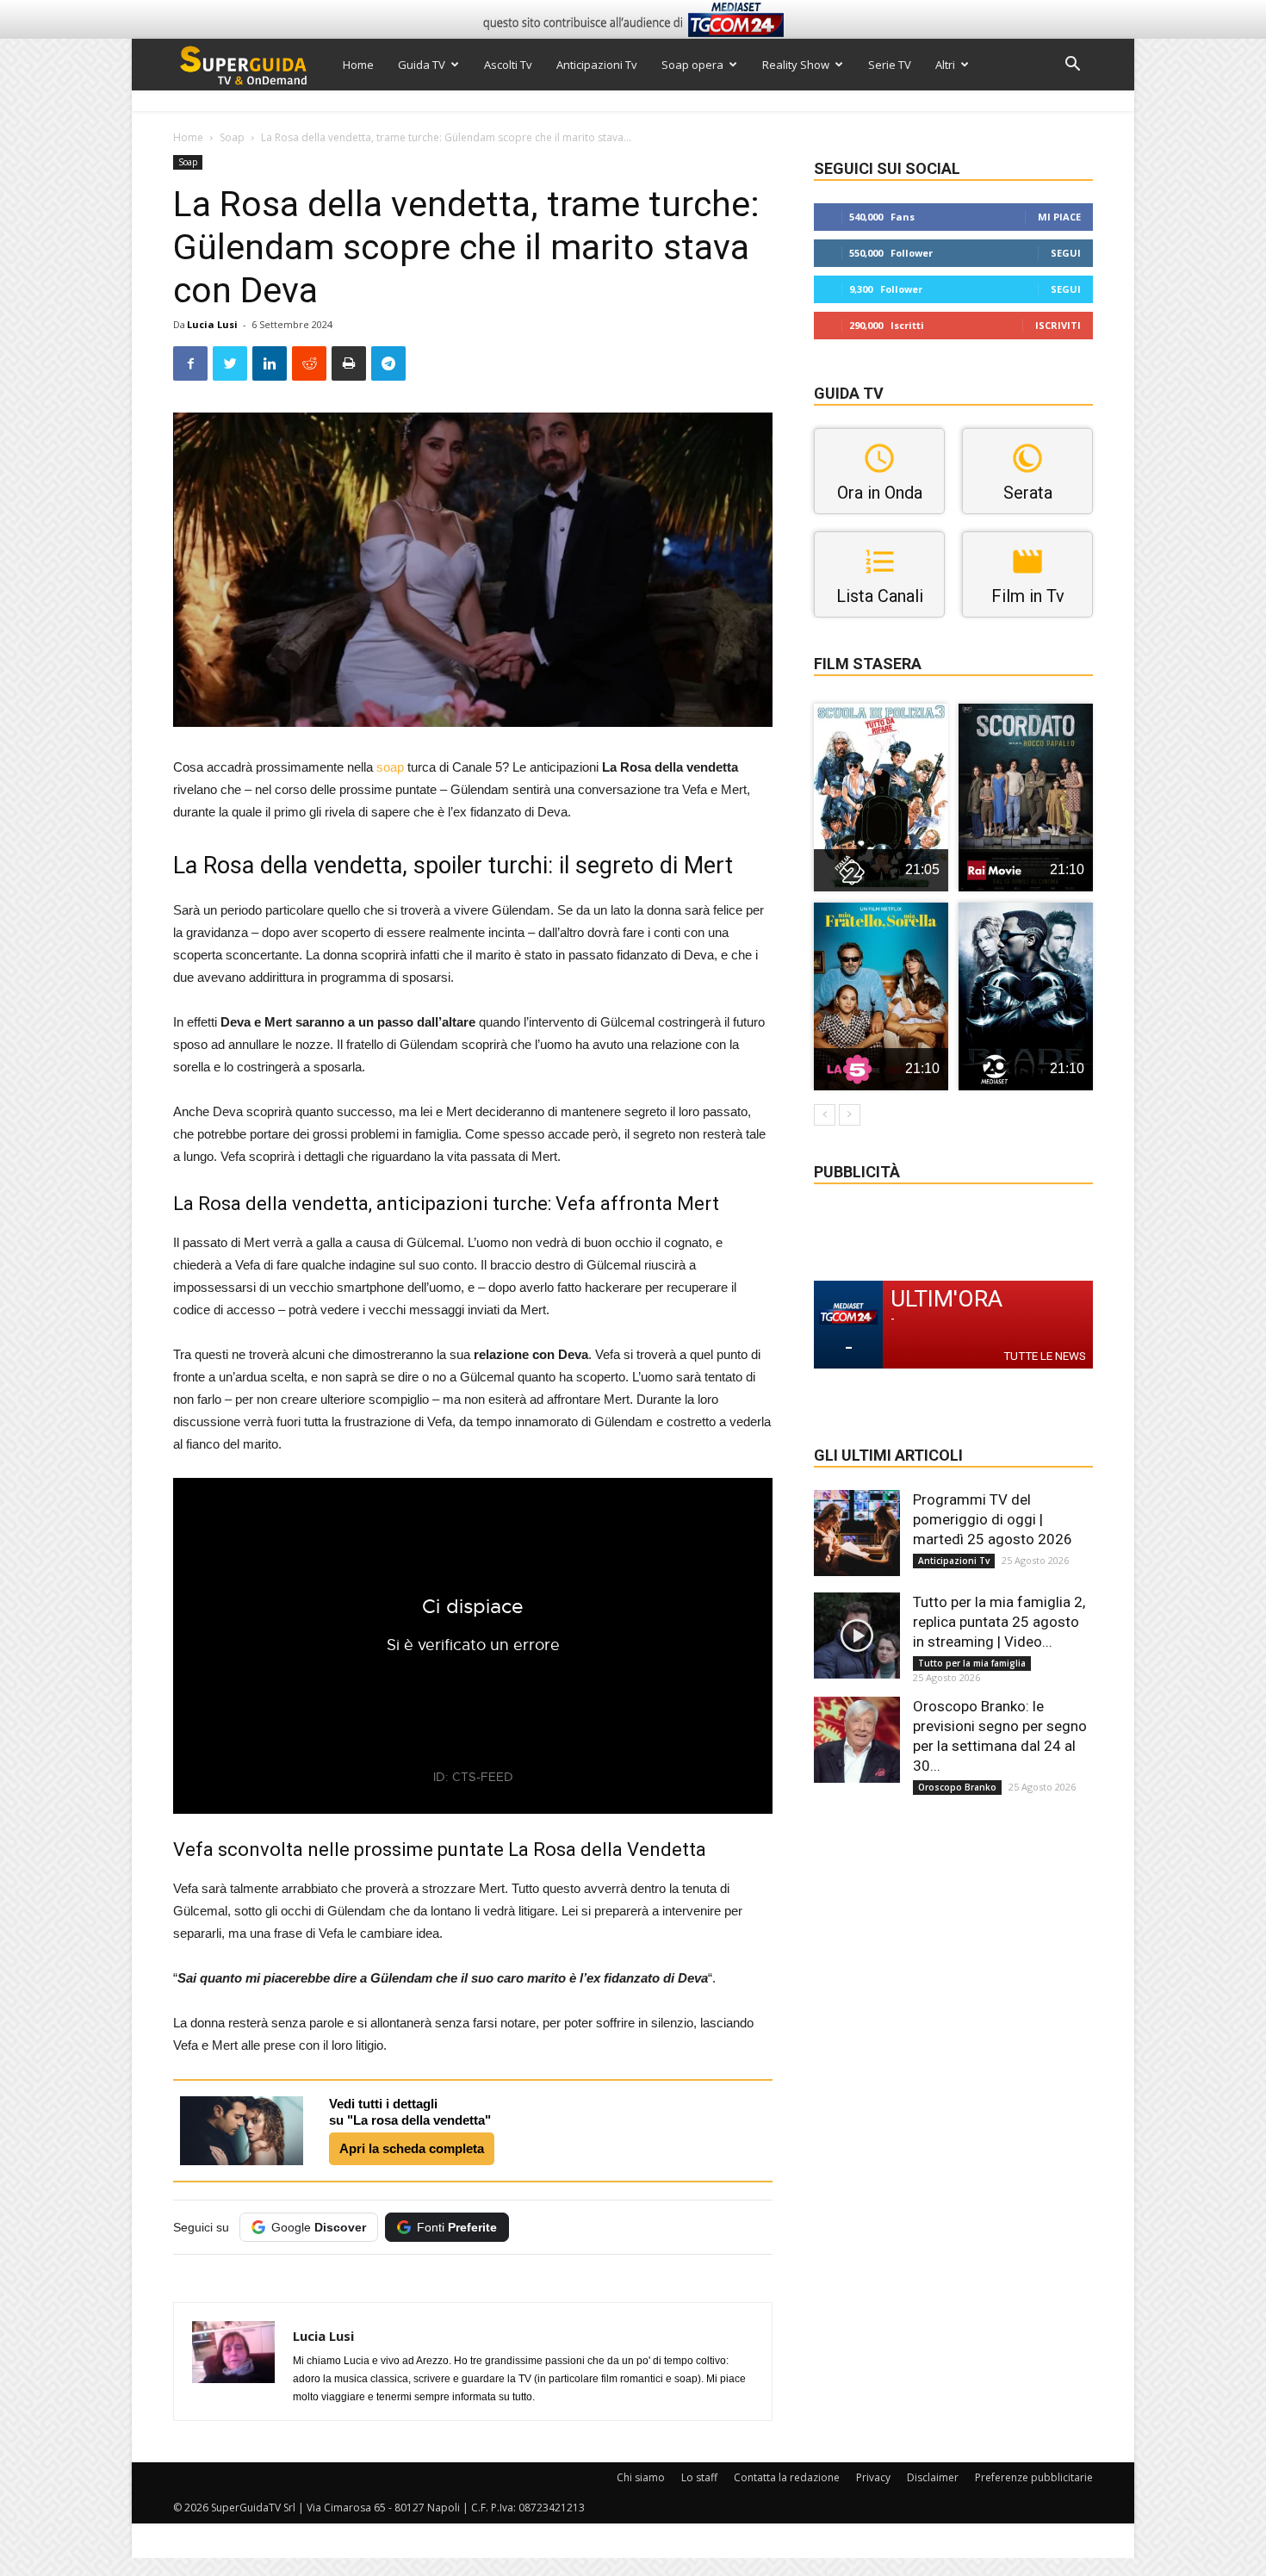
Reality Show (796, 65)
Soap (232, 137)
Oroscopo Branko (957, 1787)
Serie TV (890, 65)
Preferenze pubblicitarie (1034, 2477)
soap (390, 767)
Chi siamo (641, 2477)
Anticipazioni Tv (597, 65)
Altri (945, 65)
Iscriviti (1058, 325)
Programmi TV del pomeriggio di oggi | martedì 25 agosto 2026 (993, 1519)
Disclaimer (933, 2477)
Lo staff (699, 2477)
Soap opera (692, 65)
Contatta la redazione (787, 2477)
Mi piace (1059, 217)
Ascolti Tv (508, 65)
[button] (1072, 66)
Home (358, 65)
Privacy (873, 2477)
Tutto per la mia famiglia (972, 1663)
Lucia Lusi (212, 324)
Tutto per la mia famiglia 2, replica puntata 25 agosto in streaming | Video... (999, 1622)
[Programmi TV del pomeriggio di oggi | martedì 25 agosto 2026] (857, 1533)
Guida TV (422, 65)
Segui (1066, 253)
